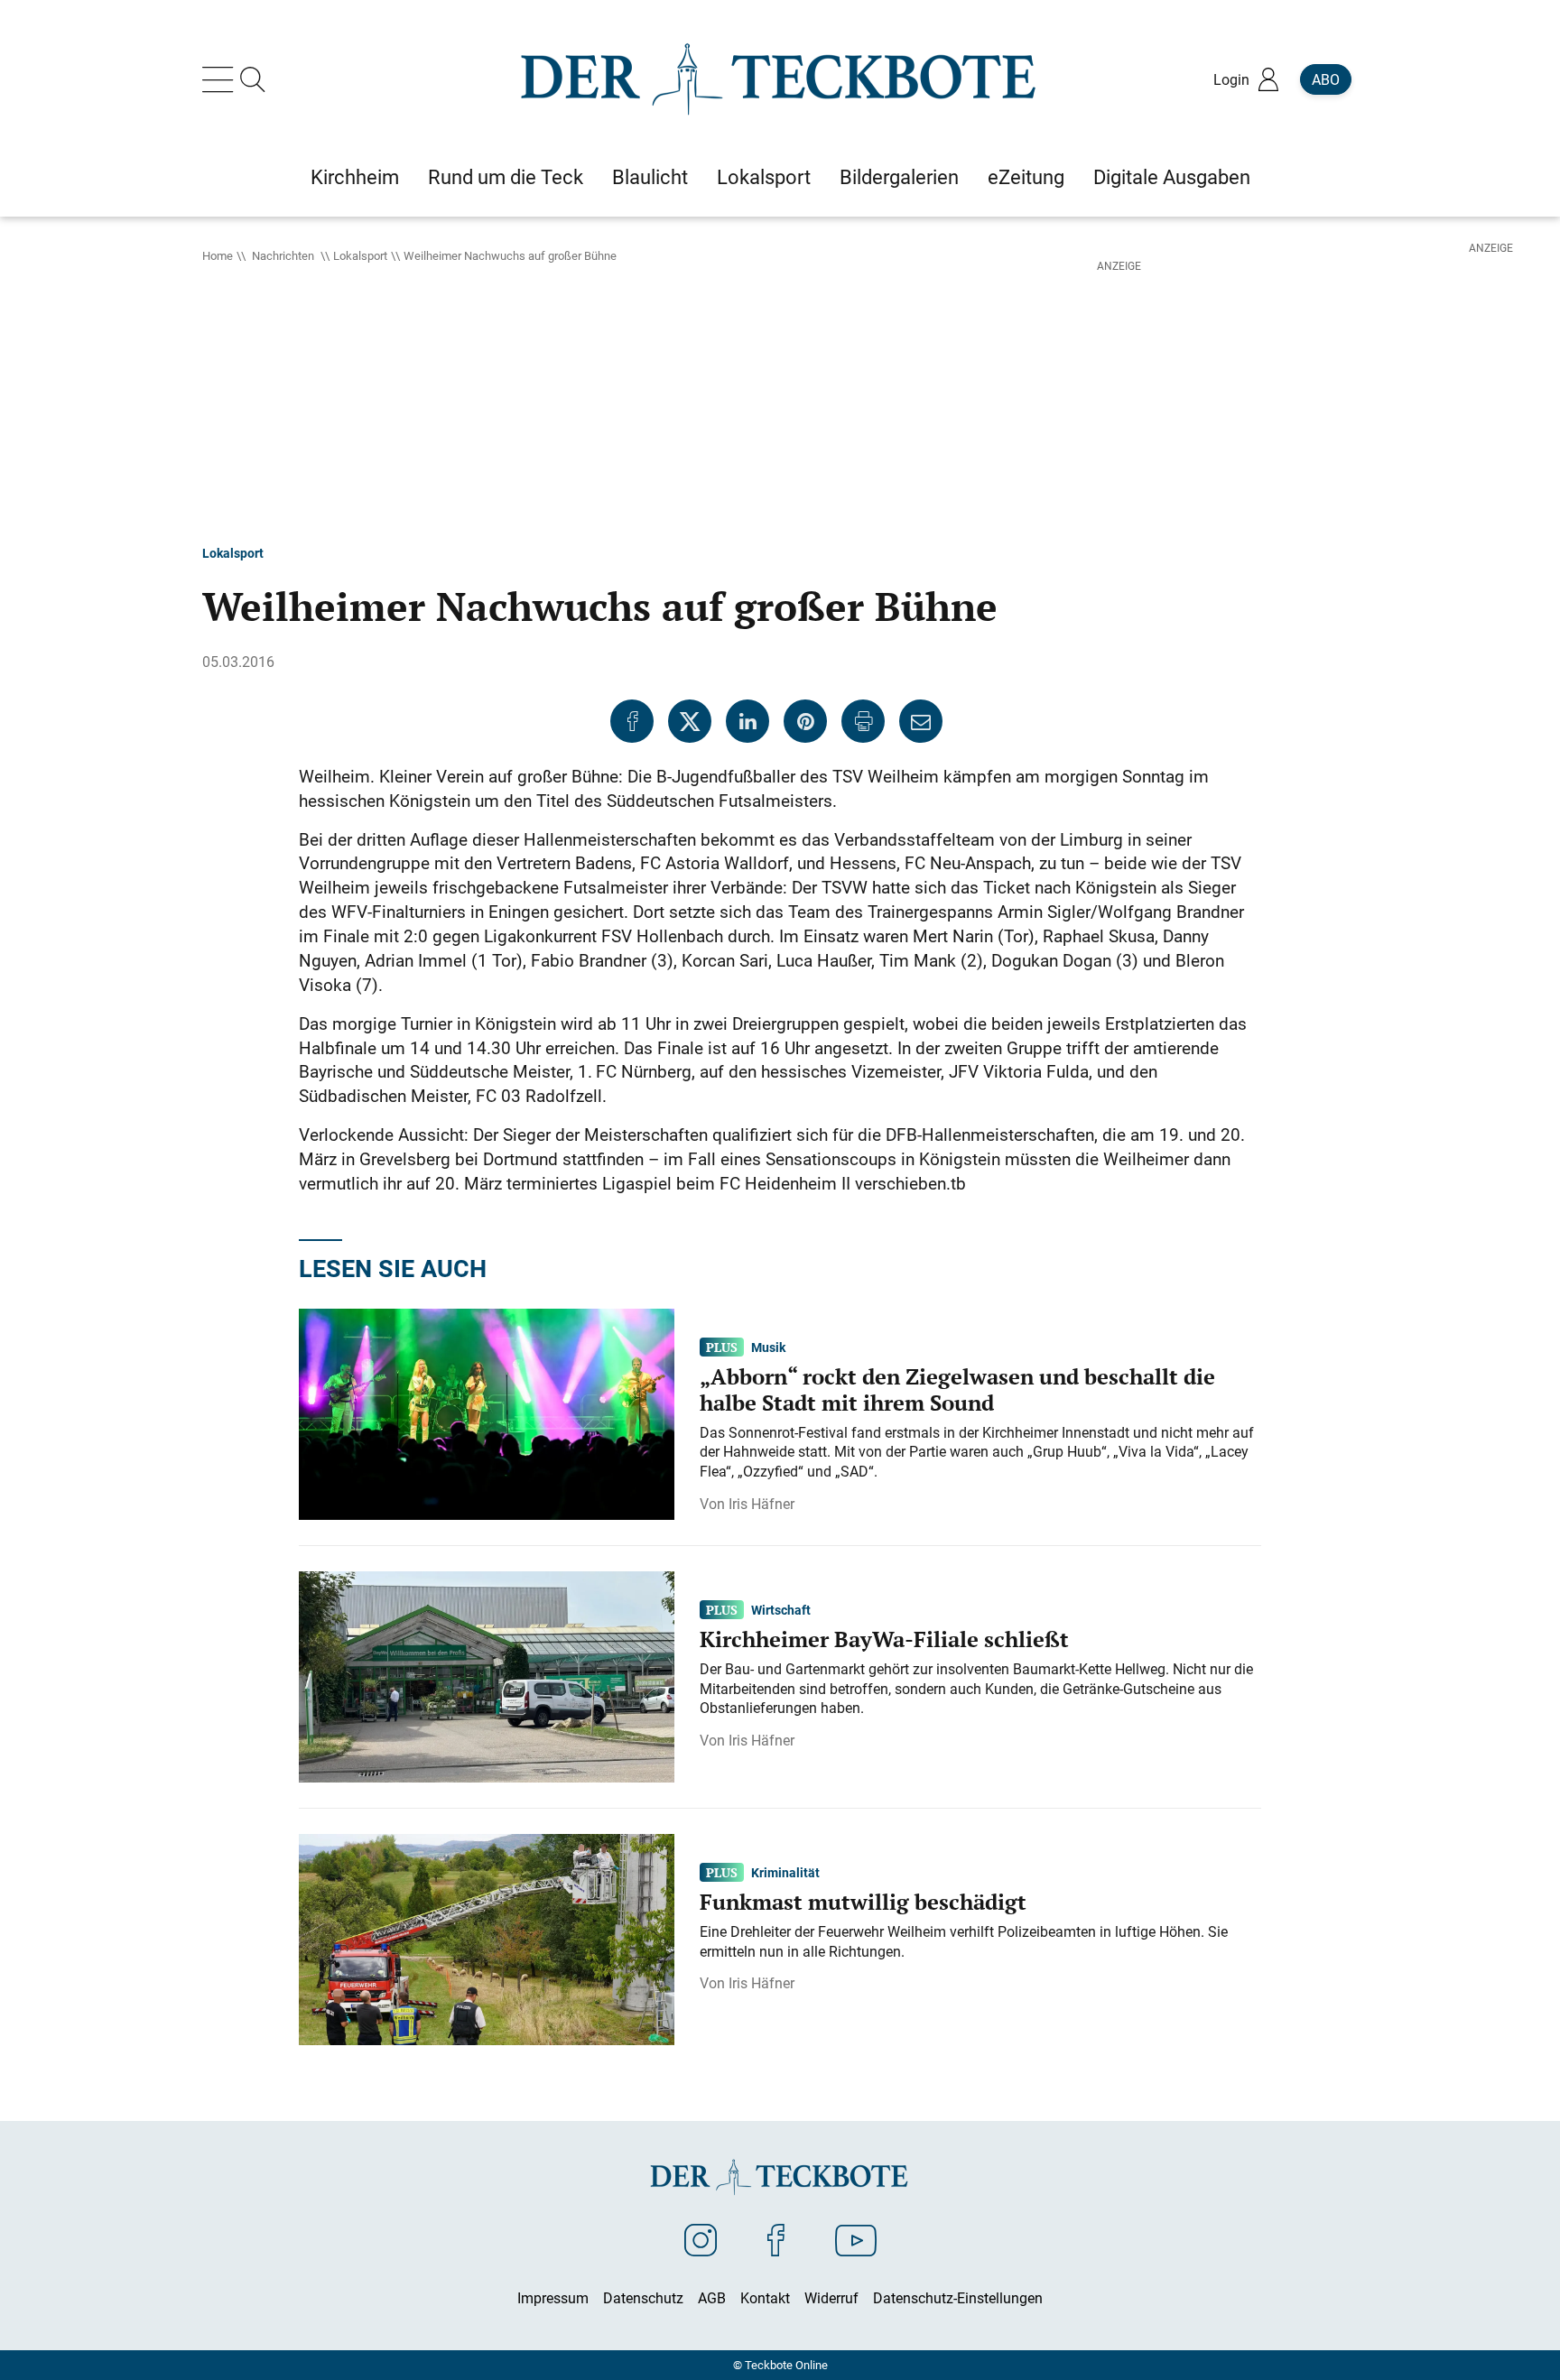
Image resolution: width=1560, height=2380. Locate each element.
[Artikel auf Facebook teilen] (632, 721)
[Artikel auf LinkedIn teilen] (747, 721)
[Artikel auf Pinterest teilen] (805, 721)
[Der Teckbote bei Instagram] (701, 2239)
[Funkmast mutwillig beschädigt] (487, 1939)
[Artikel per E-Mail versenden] (921, 721)
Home (218, 255)
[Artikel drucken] (863, 721)
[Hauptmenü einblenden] (221, 79)
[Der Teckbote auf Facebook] (776, 2239)
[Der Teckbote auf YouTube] (856, 2239)
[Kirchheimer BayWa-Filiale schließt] (487, 1676)
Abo (1326, 79)
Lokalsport (360, 255)
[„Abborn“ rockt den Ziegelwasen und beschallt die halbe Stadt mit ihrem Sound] (487, 1413)
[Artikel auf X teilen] (690, 721)
